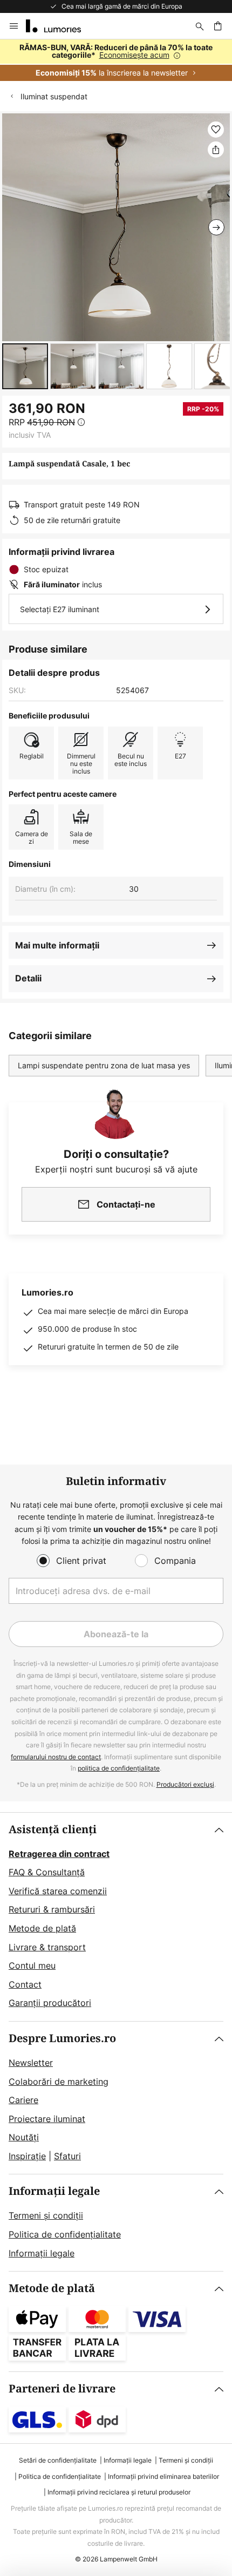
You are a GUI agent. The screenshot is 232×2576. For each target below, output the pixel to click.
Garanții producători (50, 2003)
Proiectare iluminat (47, 2119)
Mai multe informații (57, 945)
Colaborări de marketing (59, 2082)
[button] (25, 366)
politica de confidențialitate (119, 1768)
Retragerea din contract (59, 1854)
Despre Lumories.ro (62, 2039)
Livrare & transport (47, 1947)
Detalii (28, 978)
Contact (25, 1984)
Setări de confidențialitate (58, 2460)
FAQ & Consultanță (47, 1872)
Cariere (23, 2100)
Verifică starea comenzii (58, 1891)
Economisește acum (134, 55)
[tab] (116, 1917)
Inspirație (27, 2156)
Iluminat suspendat (54, 96)
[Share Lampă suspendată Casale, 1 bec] (216, 150)
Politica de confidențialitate (65, 2234)
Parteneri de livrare (62, 2389)
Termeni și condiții (46, 2215)
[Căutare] (200, 26)
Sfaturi (67, 2156)
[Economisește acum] (116, 60)
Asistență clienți (53, 1830)
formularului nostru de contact (56, 1757)
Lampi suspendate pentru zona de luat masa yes (104, 1065)
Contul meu (32, 1965)
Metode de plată (42, 1928)
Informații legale (54, 2191)
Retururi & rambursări (52, 1909)
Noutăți (24, 2137)
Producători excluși (185, 1784)
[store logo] (60, 26)
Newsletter (31, 2063)
